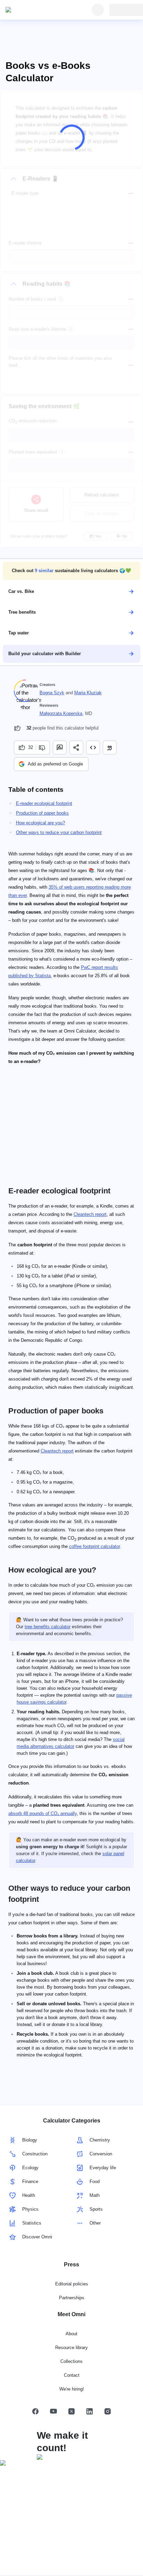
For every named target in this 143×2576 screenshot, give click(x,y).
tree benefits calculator (48, 1627)
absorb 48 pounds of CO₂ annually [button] (43, 1813)
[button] (71, 571)
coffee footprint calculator (94, 1546)
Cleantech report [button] (90, 1214)
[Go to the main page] (37, 10)
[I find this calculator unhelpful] (43, 748)
